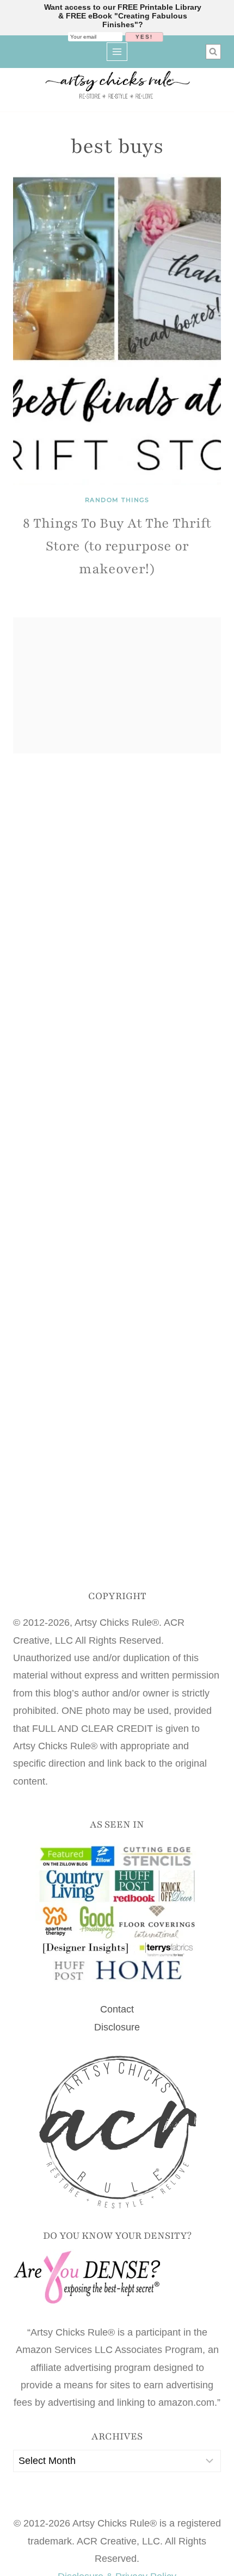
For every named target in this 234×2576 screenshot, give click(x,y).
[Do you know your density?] (117, 2278)
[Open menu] (117, 51)
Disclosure (117, 2027)
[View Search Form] (213, 52)
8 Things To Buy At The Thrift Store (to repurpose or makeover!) (117, 546)
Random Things (117, 500)
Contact (117, 2009)
